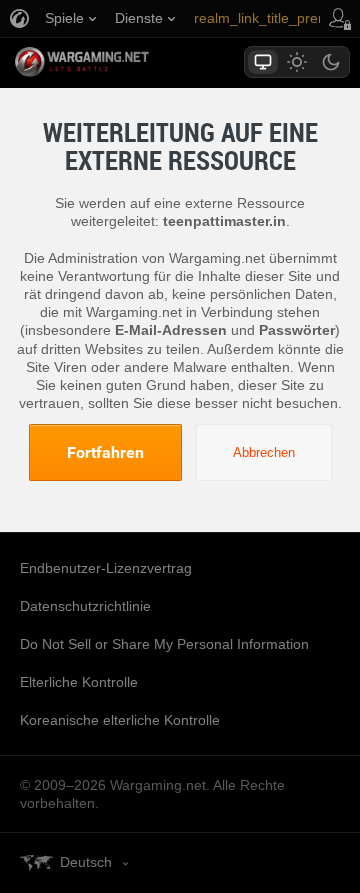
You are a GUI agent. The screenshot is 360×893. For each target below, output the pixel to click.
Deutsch (86, 862)
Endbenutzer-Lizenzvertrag (106, 568)
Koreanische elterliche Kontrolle (120, 720)
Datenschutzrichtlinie (85, 606)
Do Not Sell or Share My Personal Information (164, 644)
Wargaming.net (117, 62)
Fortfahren (105, 452)
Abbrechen (264, 452)
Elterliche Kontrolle (79, 682)
